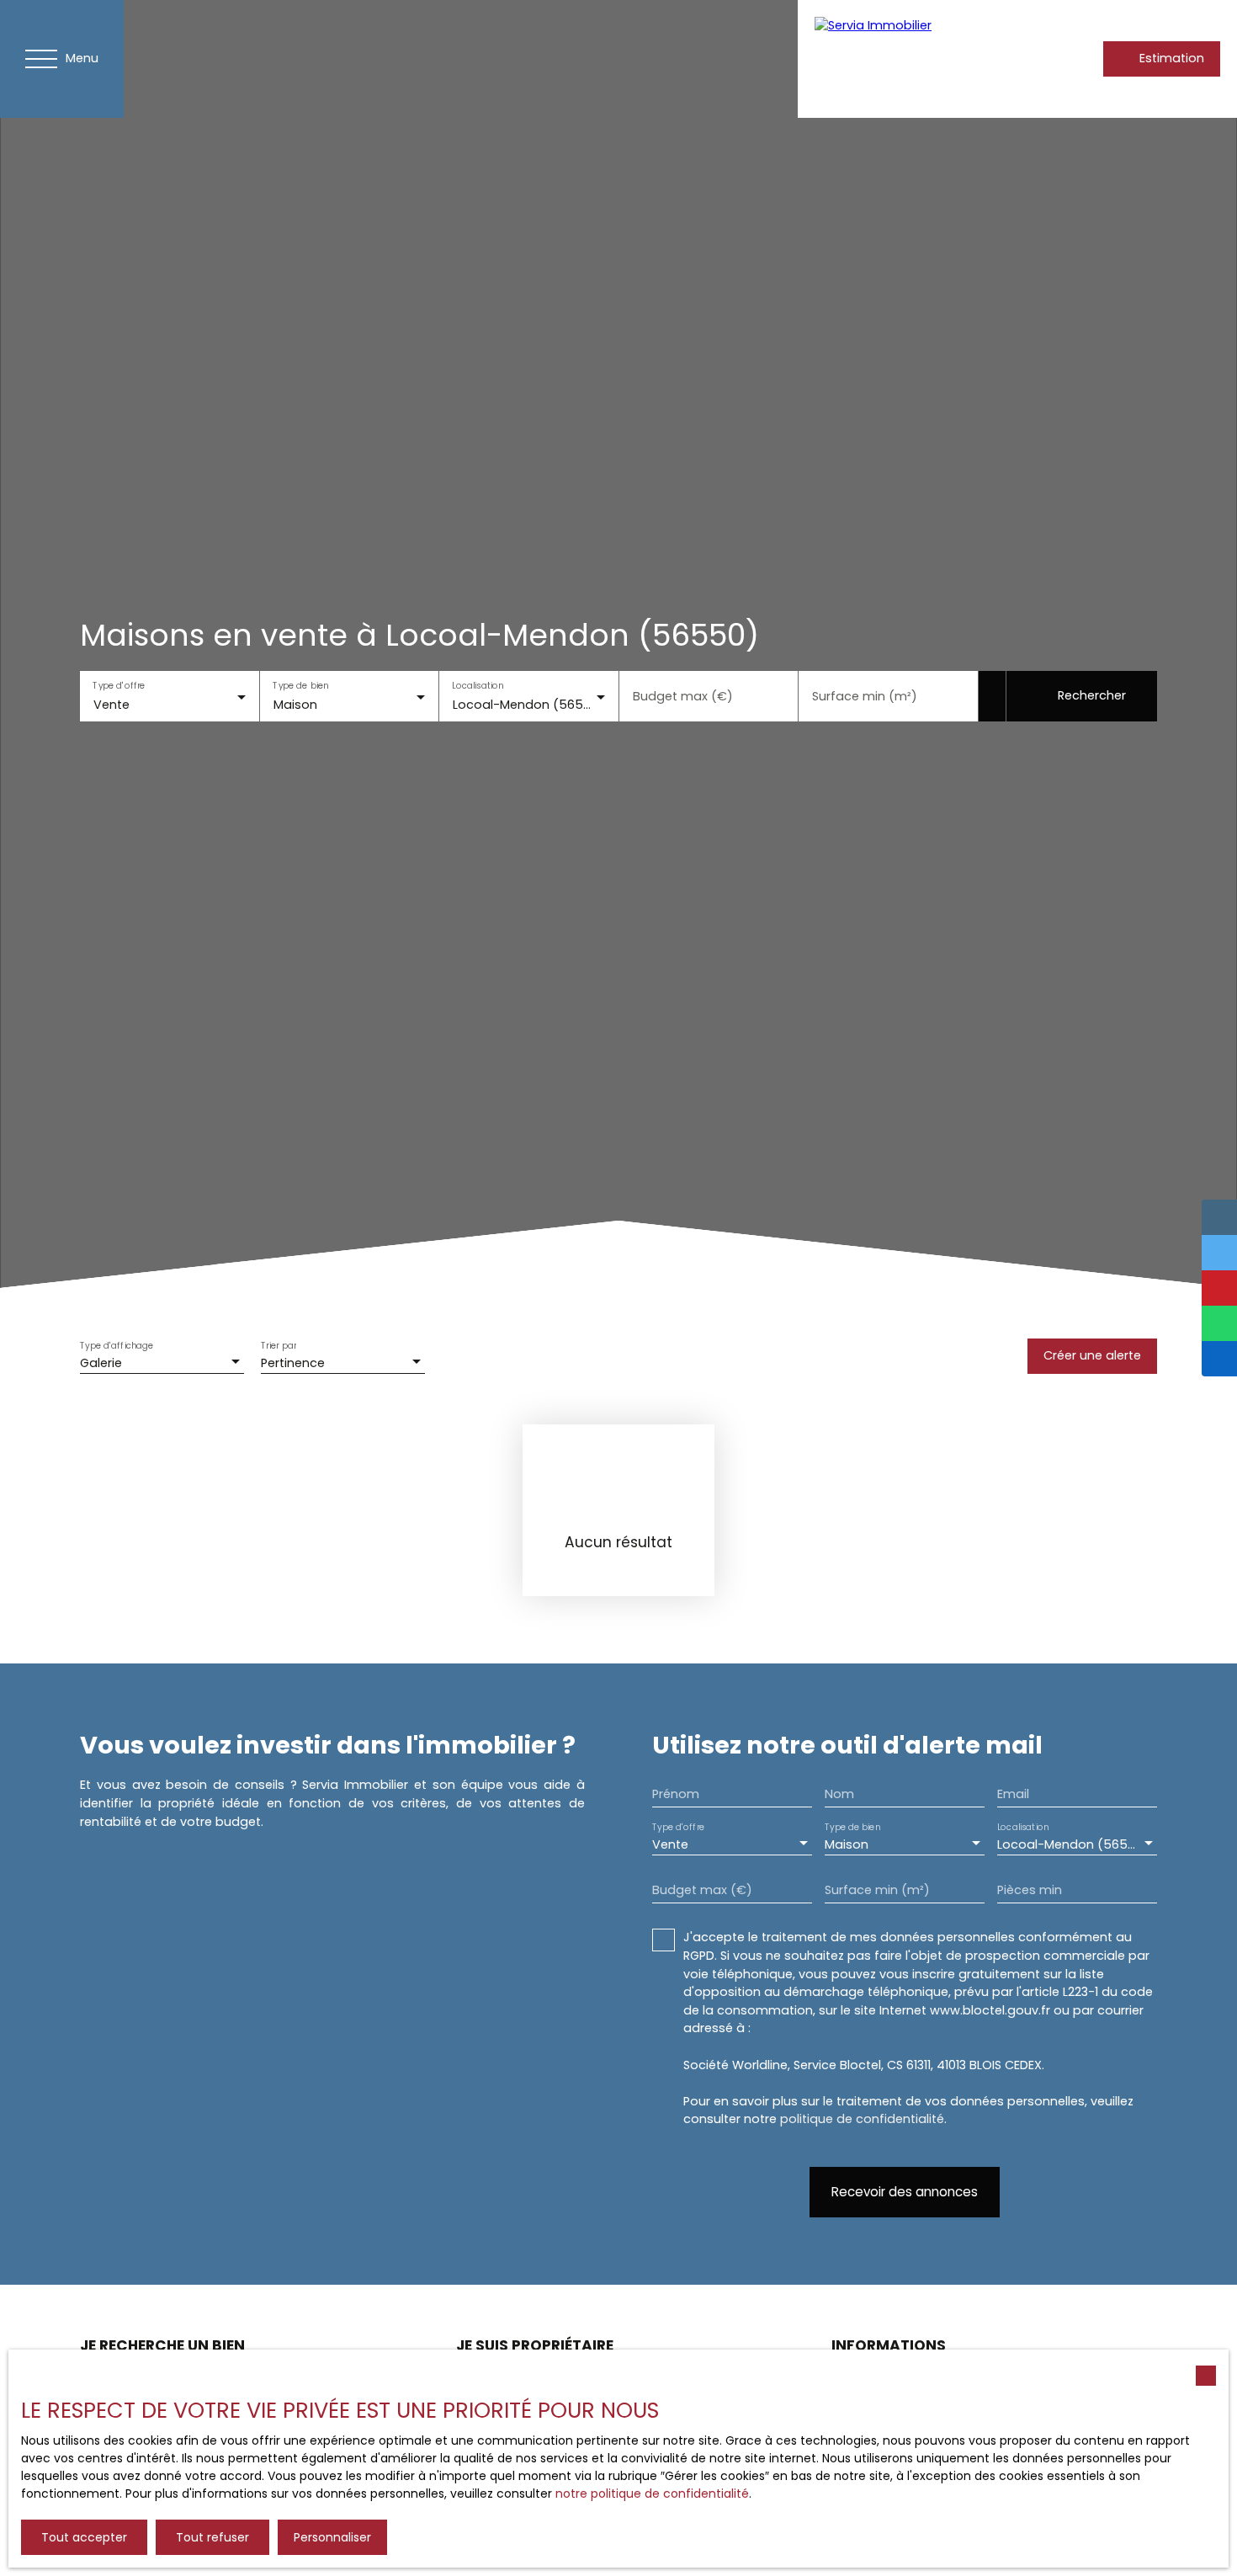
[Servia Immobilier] (903, 59)
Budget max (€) (683, 696)
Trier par (279, 1347)
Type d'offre (119, 685)
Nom (839, 1794)
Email (1013, 1794)
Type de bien (300, 685)
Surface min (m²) (865, 696)
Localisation (478, 685)
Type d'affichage (117, 1347)
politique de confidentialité (862, 2119)
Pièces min (1030, 1890)
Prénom (676, 1794)
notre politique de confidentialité (652, 2494)
